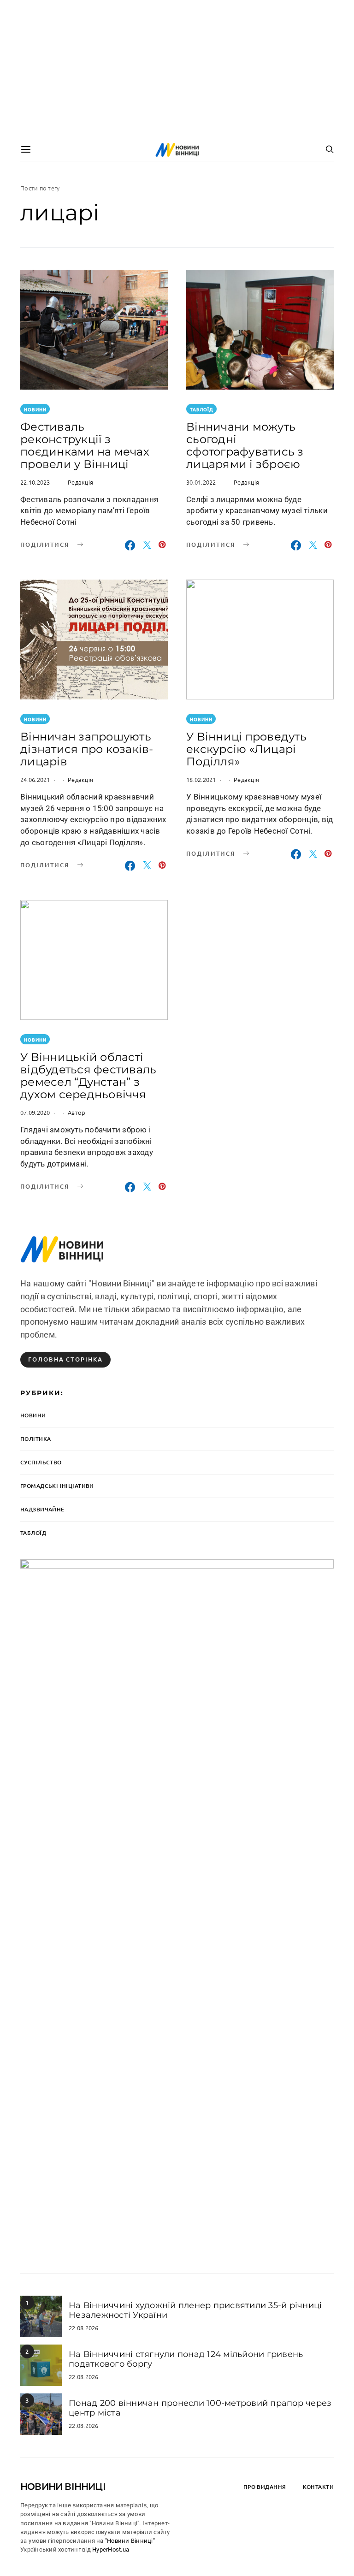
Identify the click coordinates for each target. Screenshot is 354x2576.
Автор (77, 1112)
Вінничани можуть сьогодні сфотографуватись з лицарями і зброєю (245, 445)
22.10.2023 (35, 482)
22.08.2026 (84, 2328)
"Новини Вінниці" (130, 2541)
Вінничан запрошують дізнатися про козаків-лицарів (87, 749)
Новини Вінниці (63, 2487)
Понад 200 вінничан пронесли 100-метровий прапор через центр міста (200, 2408)
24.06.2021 (35, 779)
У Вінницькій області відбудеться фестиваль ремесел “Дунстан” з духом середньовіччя (88, 1076)
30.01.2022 (201, 482)
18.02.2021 (201, 779)
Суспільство (41, 1462)
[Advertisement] (177, 69)
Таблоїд (202, 409)
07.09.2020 (35, 1112)
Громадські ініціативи (57, 1486)
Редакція (80, 482)
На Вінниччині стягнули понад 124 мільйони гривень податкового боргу (186, 2359)
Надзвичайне (42, 1509)
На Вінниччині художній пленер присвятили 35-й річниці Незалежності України (195, 2310)
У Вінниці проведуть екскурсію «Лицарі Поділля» (246, 749)
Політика (35, 1439)
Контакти (318, 2487)
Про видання (265, 2487)
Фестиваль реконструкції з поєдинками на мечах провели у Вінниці (85, 445)
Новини (35, 409)
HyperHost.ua (111, 2549)
